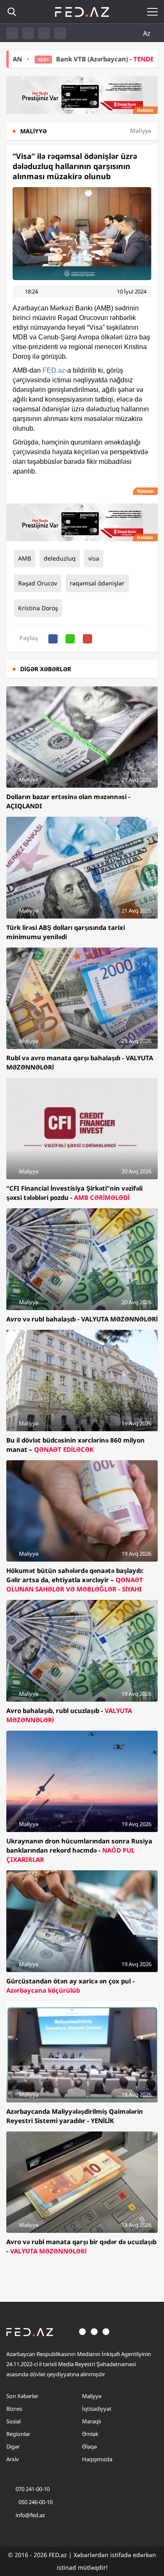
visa (94, 558)
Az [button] (148, 33)
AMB (25, 558)
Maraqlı (91, 2421)
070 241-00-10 (33, 2489)
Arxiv (13, 2459)
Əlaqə (89, 2446)
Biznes (14, 2409)
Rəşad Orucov (38, 583)
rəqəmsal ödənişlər (97, 583)
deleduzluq (60, 558)
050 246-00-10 (35, 2502)
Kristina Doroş (38, 608)
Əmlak (90, 2434)
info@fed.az (30, 2515)
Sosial (13, 2421)
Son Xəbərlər (22, 2396)
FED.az (54, 370)
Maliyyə (92, 2396)
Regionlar (18, 2434)
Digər (13, 2446)
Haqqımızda (97, 2459)
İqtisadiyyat (97, 2409)
